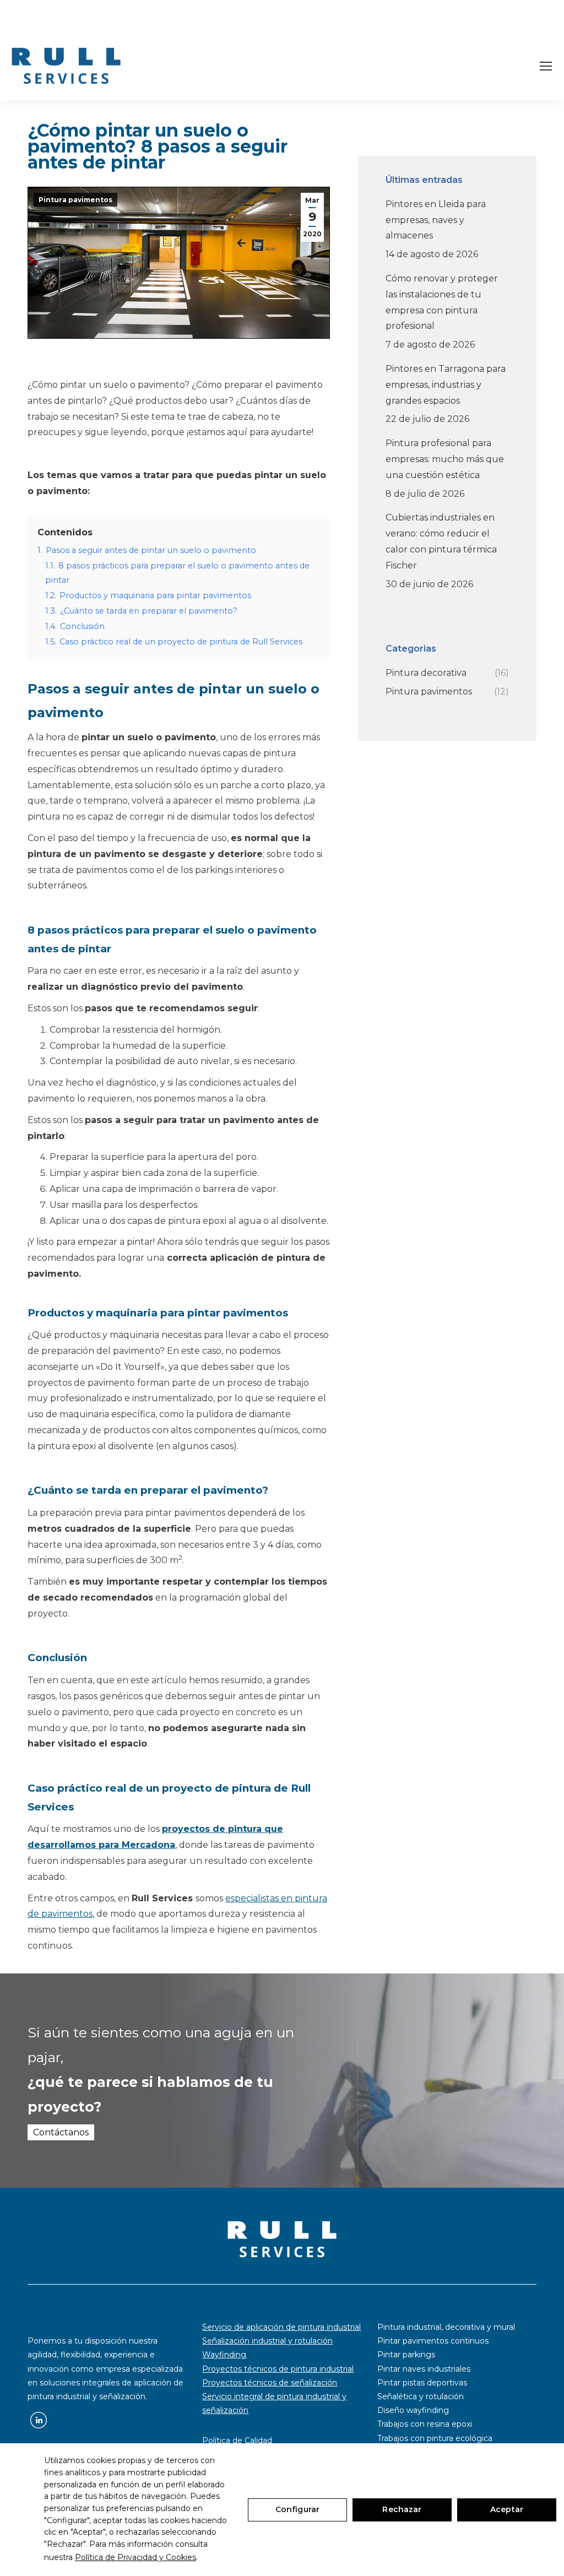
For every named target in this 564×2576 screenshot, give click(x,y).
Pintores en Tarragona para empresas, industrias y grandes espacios (446, 385)
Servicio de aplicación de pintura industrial (281, 2327)
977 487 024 (62, 15)
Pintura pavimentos (75, 200)
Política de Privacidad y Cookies (135, 2557)
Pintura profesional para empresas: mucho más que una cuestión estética (445, 459)
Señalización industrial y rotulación (267, 2341)
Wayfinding (224, 2355)
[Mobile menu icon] (546, 66)
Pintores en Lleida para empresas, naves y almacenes (436, 220)
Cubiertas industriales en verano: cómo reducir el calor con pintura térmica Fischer (441, 541)
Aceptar (507, 2509)
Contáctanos (61, 2132)
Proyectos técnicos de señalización (270, 2383)
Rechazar (402, 2509)
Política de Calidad (237, 2441)
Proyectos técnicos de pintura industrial (278, 2369)
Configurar (297, 2509)
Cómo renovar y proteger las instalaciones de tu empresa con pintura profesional (442, 302)
